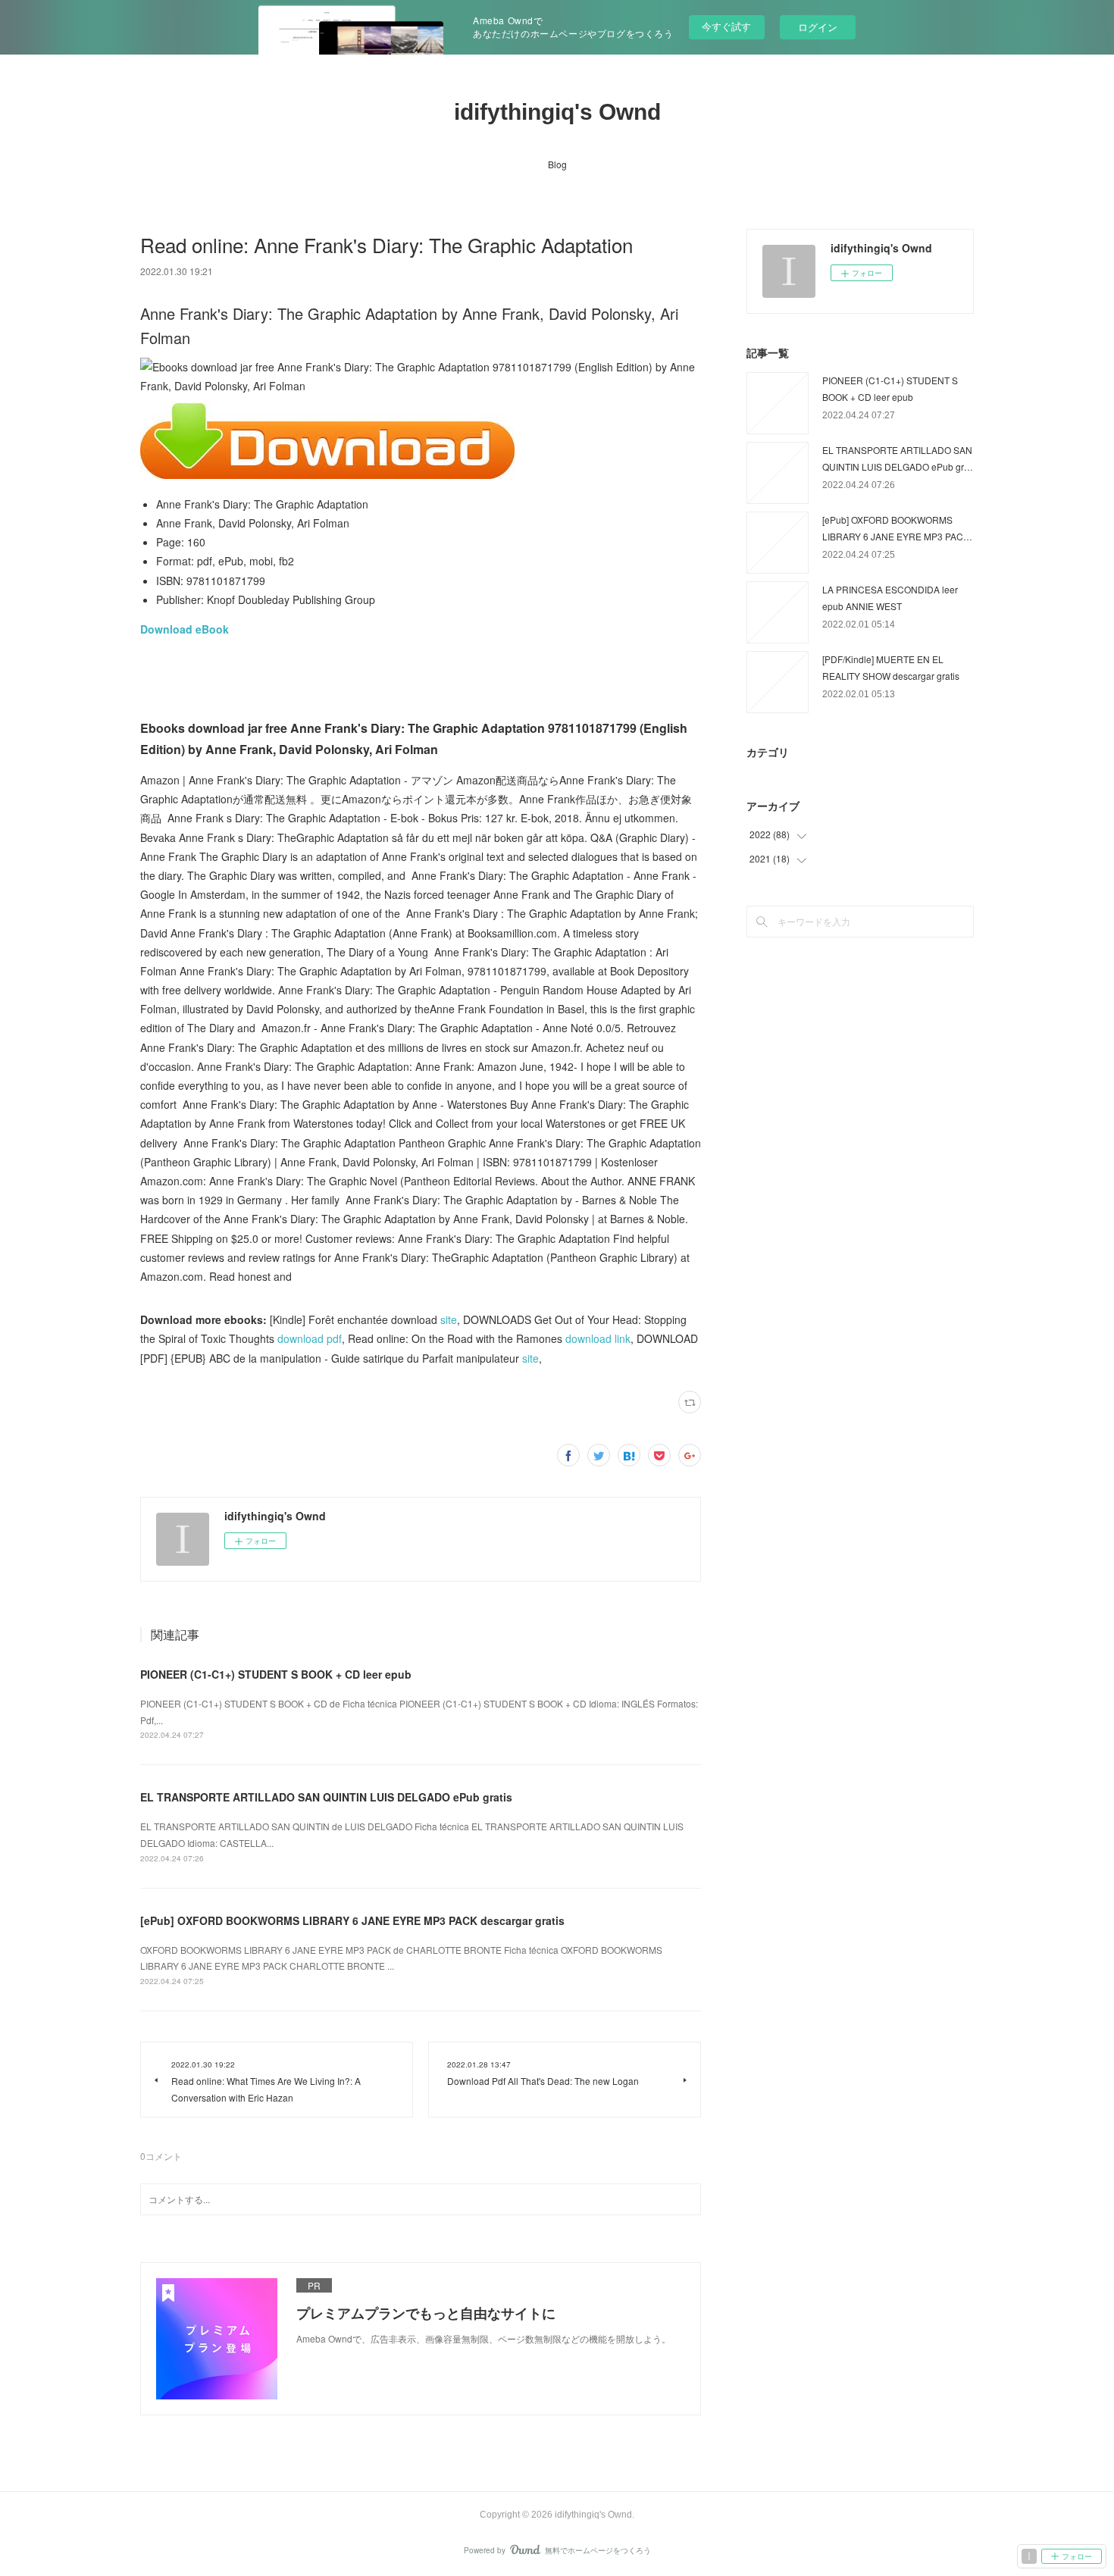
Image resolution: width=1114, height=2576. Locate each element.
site (449, 1319)
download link (598, 1338)
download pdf (310, 1338)
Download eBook (185, 629)
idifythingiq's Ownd (557, 112)
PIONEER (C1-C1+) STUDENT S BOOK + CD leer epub (276, 1674)
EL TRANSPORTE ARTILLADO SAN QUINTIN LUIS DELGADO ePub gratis (326, 1797)
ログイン (818, 27)
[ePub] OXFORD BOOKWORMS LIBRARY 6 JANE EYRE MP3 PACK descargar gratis (352, 1920)
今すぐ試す (726, 26)
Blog (557, 164)
